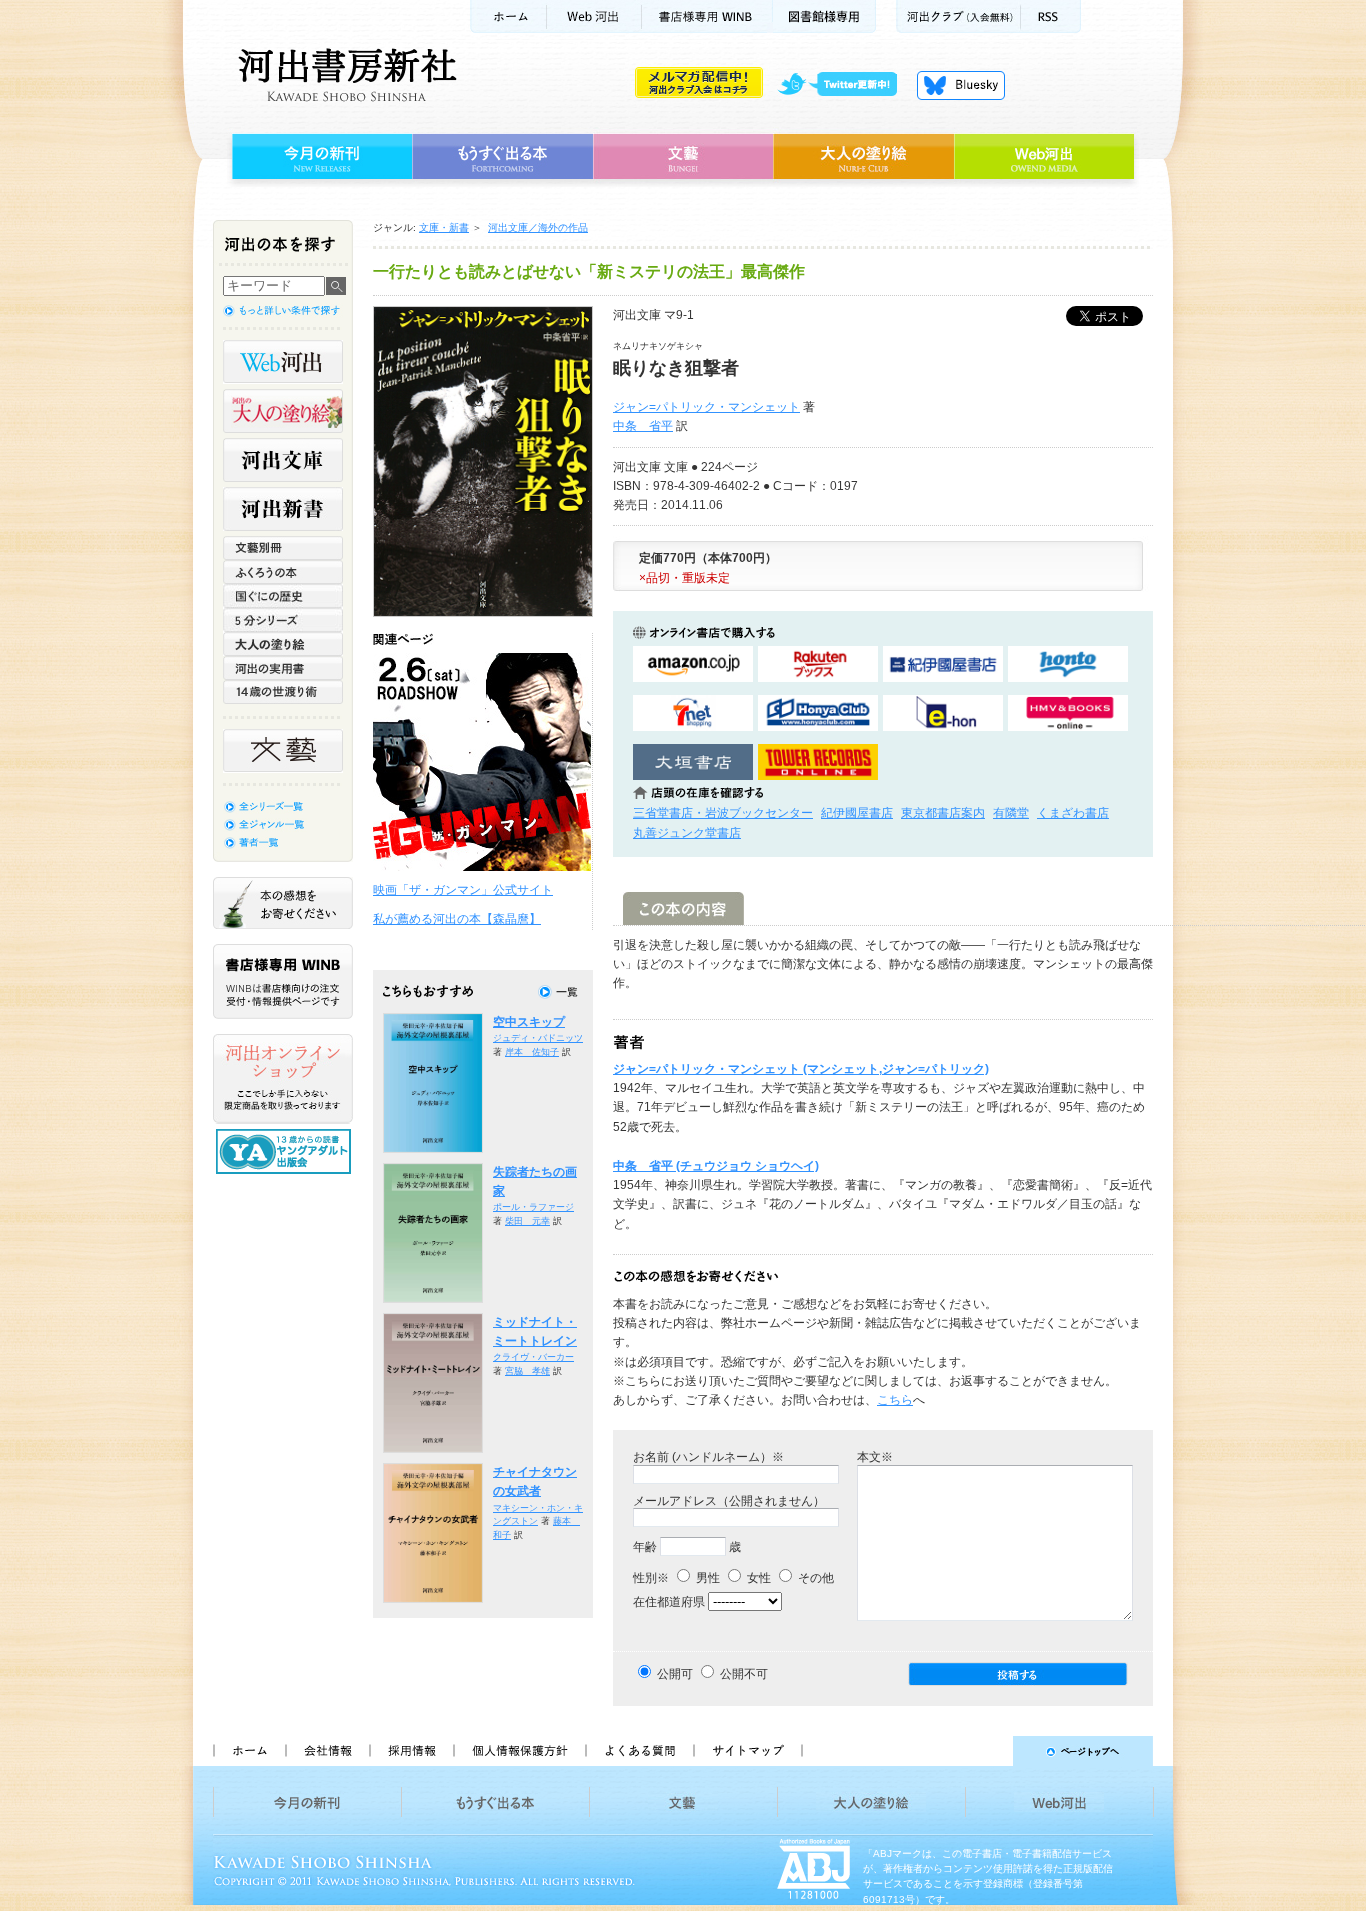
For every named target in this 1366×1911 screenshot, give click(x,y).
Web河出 (594, 16)
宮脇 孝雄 (527, 1371)
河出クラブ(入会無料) (958, 16)
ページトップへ (986, 1751)
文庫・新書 (444, 227)
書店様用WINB (707, 16)
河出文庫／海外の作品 (538, 227)
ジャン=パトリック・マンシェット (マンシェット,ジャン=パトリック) (801, 1069)
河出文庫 (283, 460)
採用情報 (411, 1751)
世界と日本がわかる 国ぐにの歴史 (283, 596)
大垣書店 (693, 762)
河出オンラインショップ (283, 1079)
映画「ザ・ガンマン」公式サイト (463, 890)
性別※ (651, 1578)
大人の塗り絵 (863, 157)
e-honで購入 (943, 713)
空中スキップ (529, 1022)
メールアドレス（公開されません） (729, 1501)
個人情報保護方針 (519, 1751)
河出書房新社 (344, 75)
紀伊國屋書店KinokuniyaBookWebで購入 (943, 664)
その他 (814, 1578)
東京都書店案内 (943, 813)
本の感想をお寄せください (283, 903)
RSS (1051, 16)
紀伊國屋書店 (857, 813)
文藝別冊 (283, 548)
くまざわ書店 (1073, 813)
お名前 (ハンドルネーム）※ (708, 1457)
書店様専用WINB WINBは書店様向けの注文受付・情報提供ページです (283, 981)
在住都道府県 (669, 1602)
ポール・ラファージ (533, 1207)
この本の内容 (683, 908)
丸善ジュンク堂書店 (687, 833)
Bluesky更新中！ (961, 85)
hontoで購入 (1068, 664)
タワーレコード (818, 762)
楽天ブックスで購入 (818, 664)
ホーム (508, 16)
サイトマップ (748, 1751)
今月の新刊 (319, 157)
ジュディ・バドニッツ (538, 1038)
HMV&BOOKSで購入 (1068, 713)
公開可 (675, 1674)
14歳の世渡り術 (283, 692)
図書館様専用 (824, 16)
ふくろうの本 (283, 572)
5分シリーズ (283, 620)
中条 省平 (643, 426)
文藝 (683, 157)
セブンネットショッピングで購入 (693, 713)
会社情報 (327, 1751)
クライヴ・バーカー (533, 1357)
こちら (895, 1400)
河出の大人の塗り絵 (283, 411)
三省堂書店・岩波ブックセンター (723, 813)
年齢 (645, 1547)
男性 (706, 1578)
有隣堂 (1011, 813)
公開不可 (744, 1674)
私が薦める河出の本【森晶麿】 (457, 919)
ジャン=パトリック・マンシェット (706, 407)
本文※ (875, 1457)
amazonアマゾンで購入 (693, 664)
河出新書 (283, 509)
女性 (757, 1578)
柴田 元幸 (527, 1221)
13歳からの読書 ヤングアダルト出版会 (286, 1151)
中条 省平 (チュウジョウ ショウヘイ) (716, 1166)
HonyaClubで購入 (818, 713)
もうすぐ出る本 (502, 157)
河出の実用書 (283, 668)
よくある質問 (639, 1751)
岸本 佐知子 (532, 1052)
